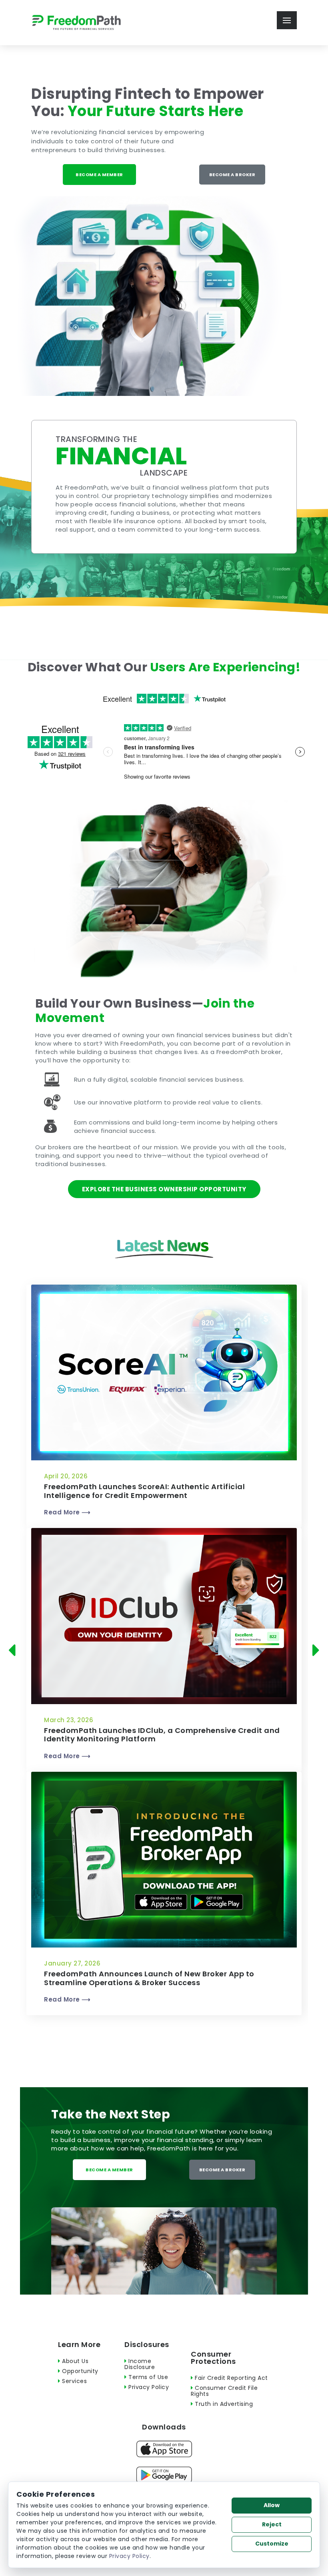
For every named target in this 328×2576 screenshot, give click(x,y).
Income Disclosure (140, 2364)
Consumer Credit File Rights (224, 2391)
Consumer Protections (213, 2358)
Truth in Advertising (223, 2404)
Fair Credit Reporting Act (231, 2378)
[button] (14, 1650)
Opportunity (79, 2371)
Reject (272, 2524)
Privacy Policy (148, 2387)
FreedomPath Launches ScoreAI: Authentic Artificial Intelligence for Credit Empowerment (144, 1491)
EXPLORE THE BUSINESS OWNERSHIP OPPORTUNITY (164, 1189)
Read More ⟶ (67, 1512)
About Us (74, 2361)
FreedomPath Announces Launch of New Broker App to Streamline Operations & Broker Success (149, 1978)
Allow (272, 2505)
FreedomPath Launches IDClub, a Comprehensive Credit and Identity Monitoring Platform (162, 1735)
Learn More (79, 2344)
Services (74, 2381)
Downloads (164, 2427)
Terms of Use (147, 2377)
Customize (272, 2544)
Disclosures (147, 2344)
